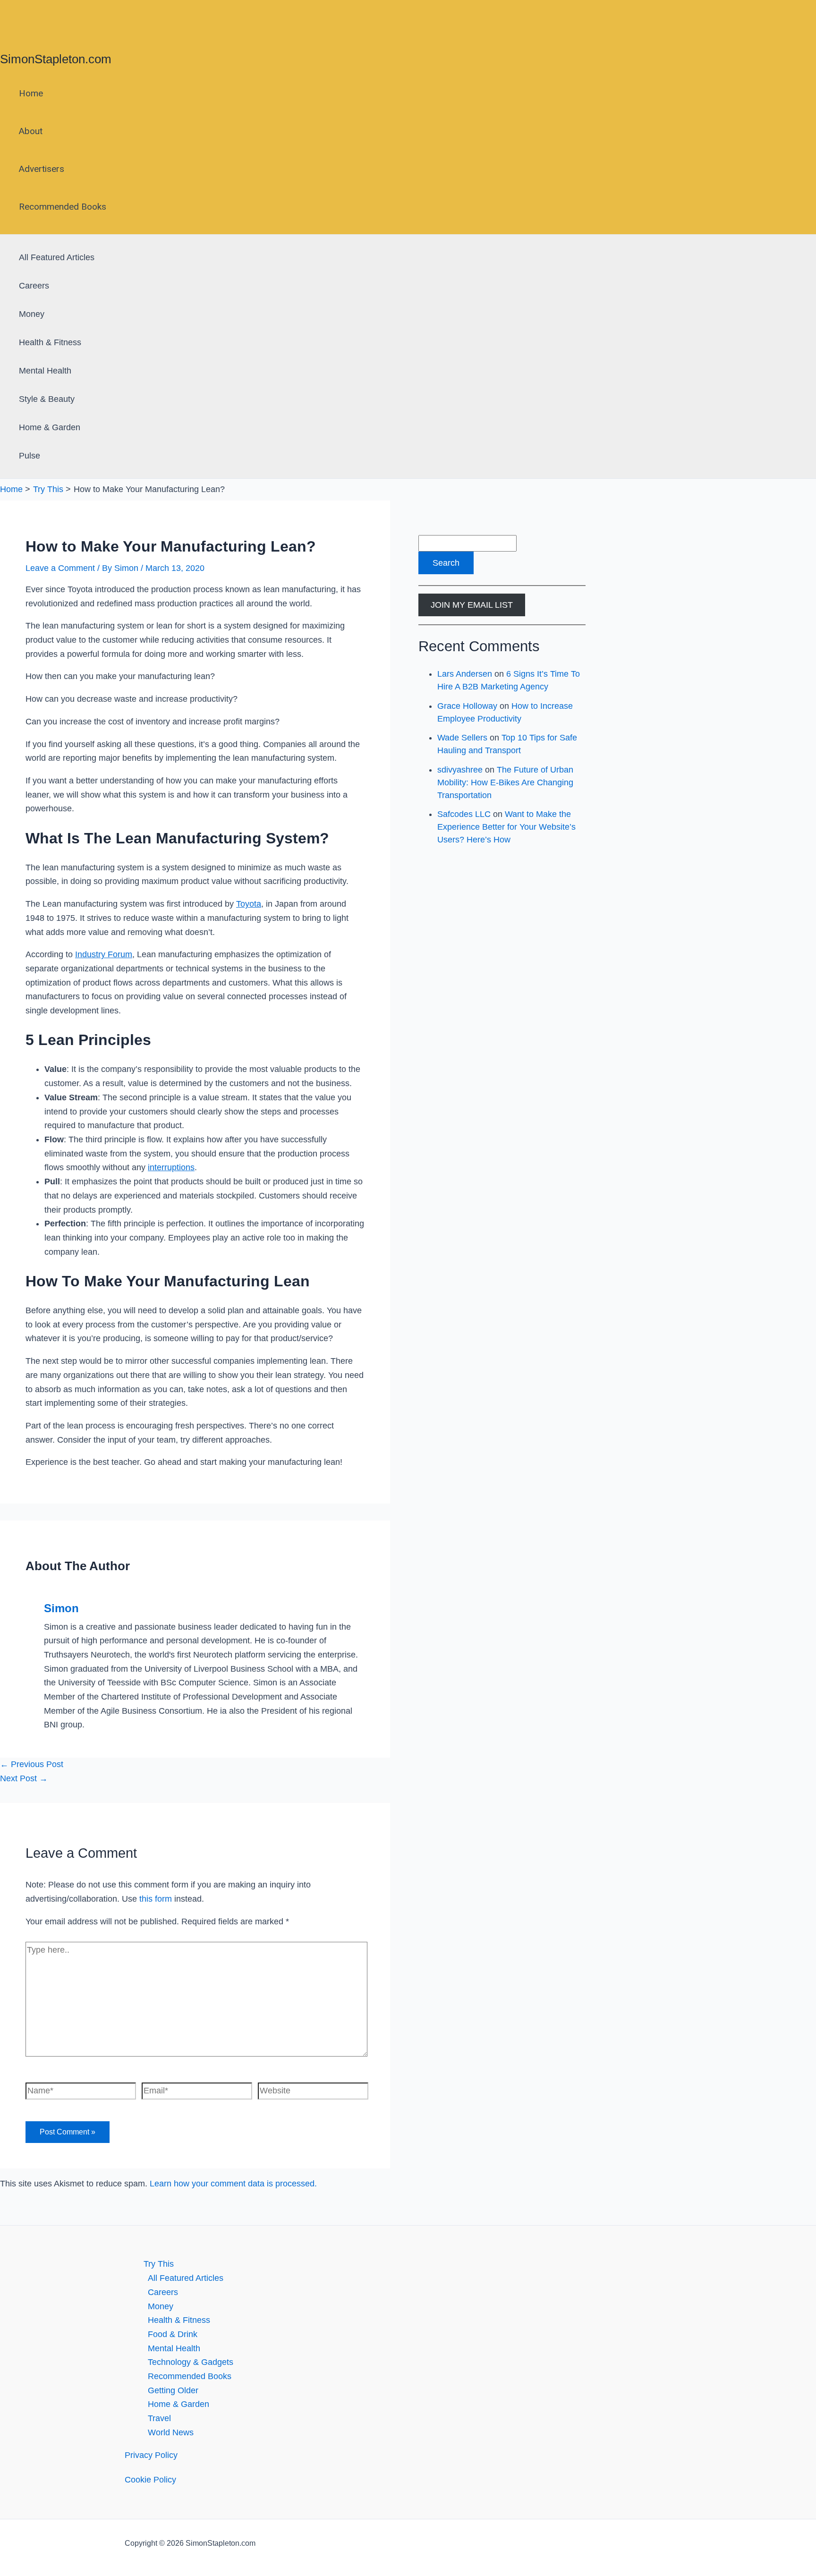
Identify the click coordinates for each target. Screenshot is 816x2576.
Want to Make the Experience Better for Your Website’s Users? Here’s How (506, 827)
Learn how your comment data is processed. (233, 2184)
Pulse (30, 456)
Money (32, 314)
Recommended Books (63, 207)
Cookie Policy (150, 2480)
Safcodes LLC (464, 814)
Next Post (24, 1778)
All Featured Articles (57, 257)
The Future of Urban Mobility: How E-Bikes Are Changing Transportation (505, 782)
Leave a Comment (60, 568)
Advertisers (42, 169)
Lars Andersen (465, 674)
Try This (159, 2264)
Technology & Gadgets (191, 2362)
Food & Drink (173, 2334)
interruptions (171, 1167)
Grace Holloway (467, 706)
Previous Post (32, 1764)
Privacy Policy (151, 2455)
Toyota (249, 904)
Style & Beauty (47, 399)
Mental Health (45, 371)
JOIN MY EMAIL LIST (472, 605)
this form (156, 1899)
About (31, 131)
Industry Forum (104, 954)
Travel (159, 2418)
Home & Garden (50, 427)
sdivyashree (460, 770)
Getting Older (173, 2390)
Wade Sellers (462, 738)
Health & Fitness (50, 342)
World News (171, 2432)
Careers (34, 286)
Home (31, 93)
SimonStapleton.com (56, 59)
